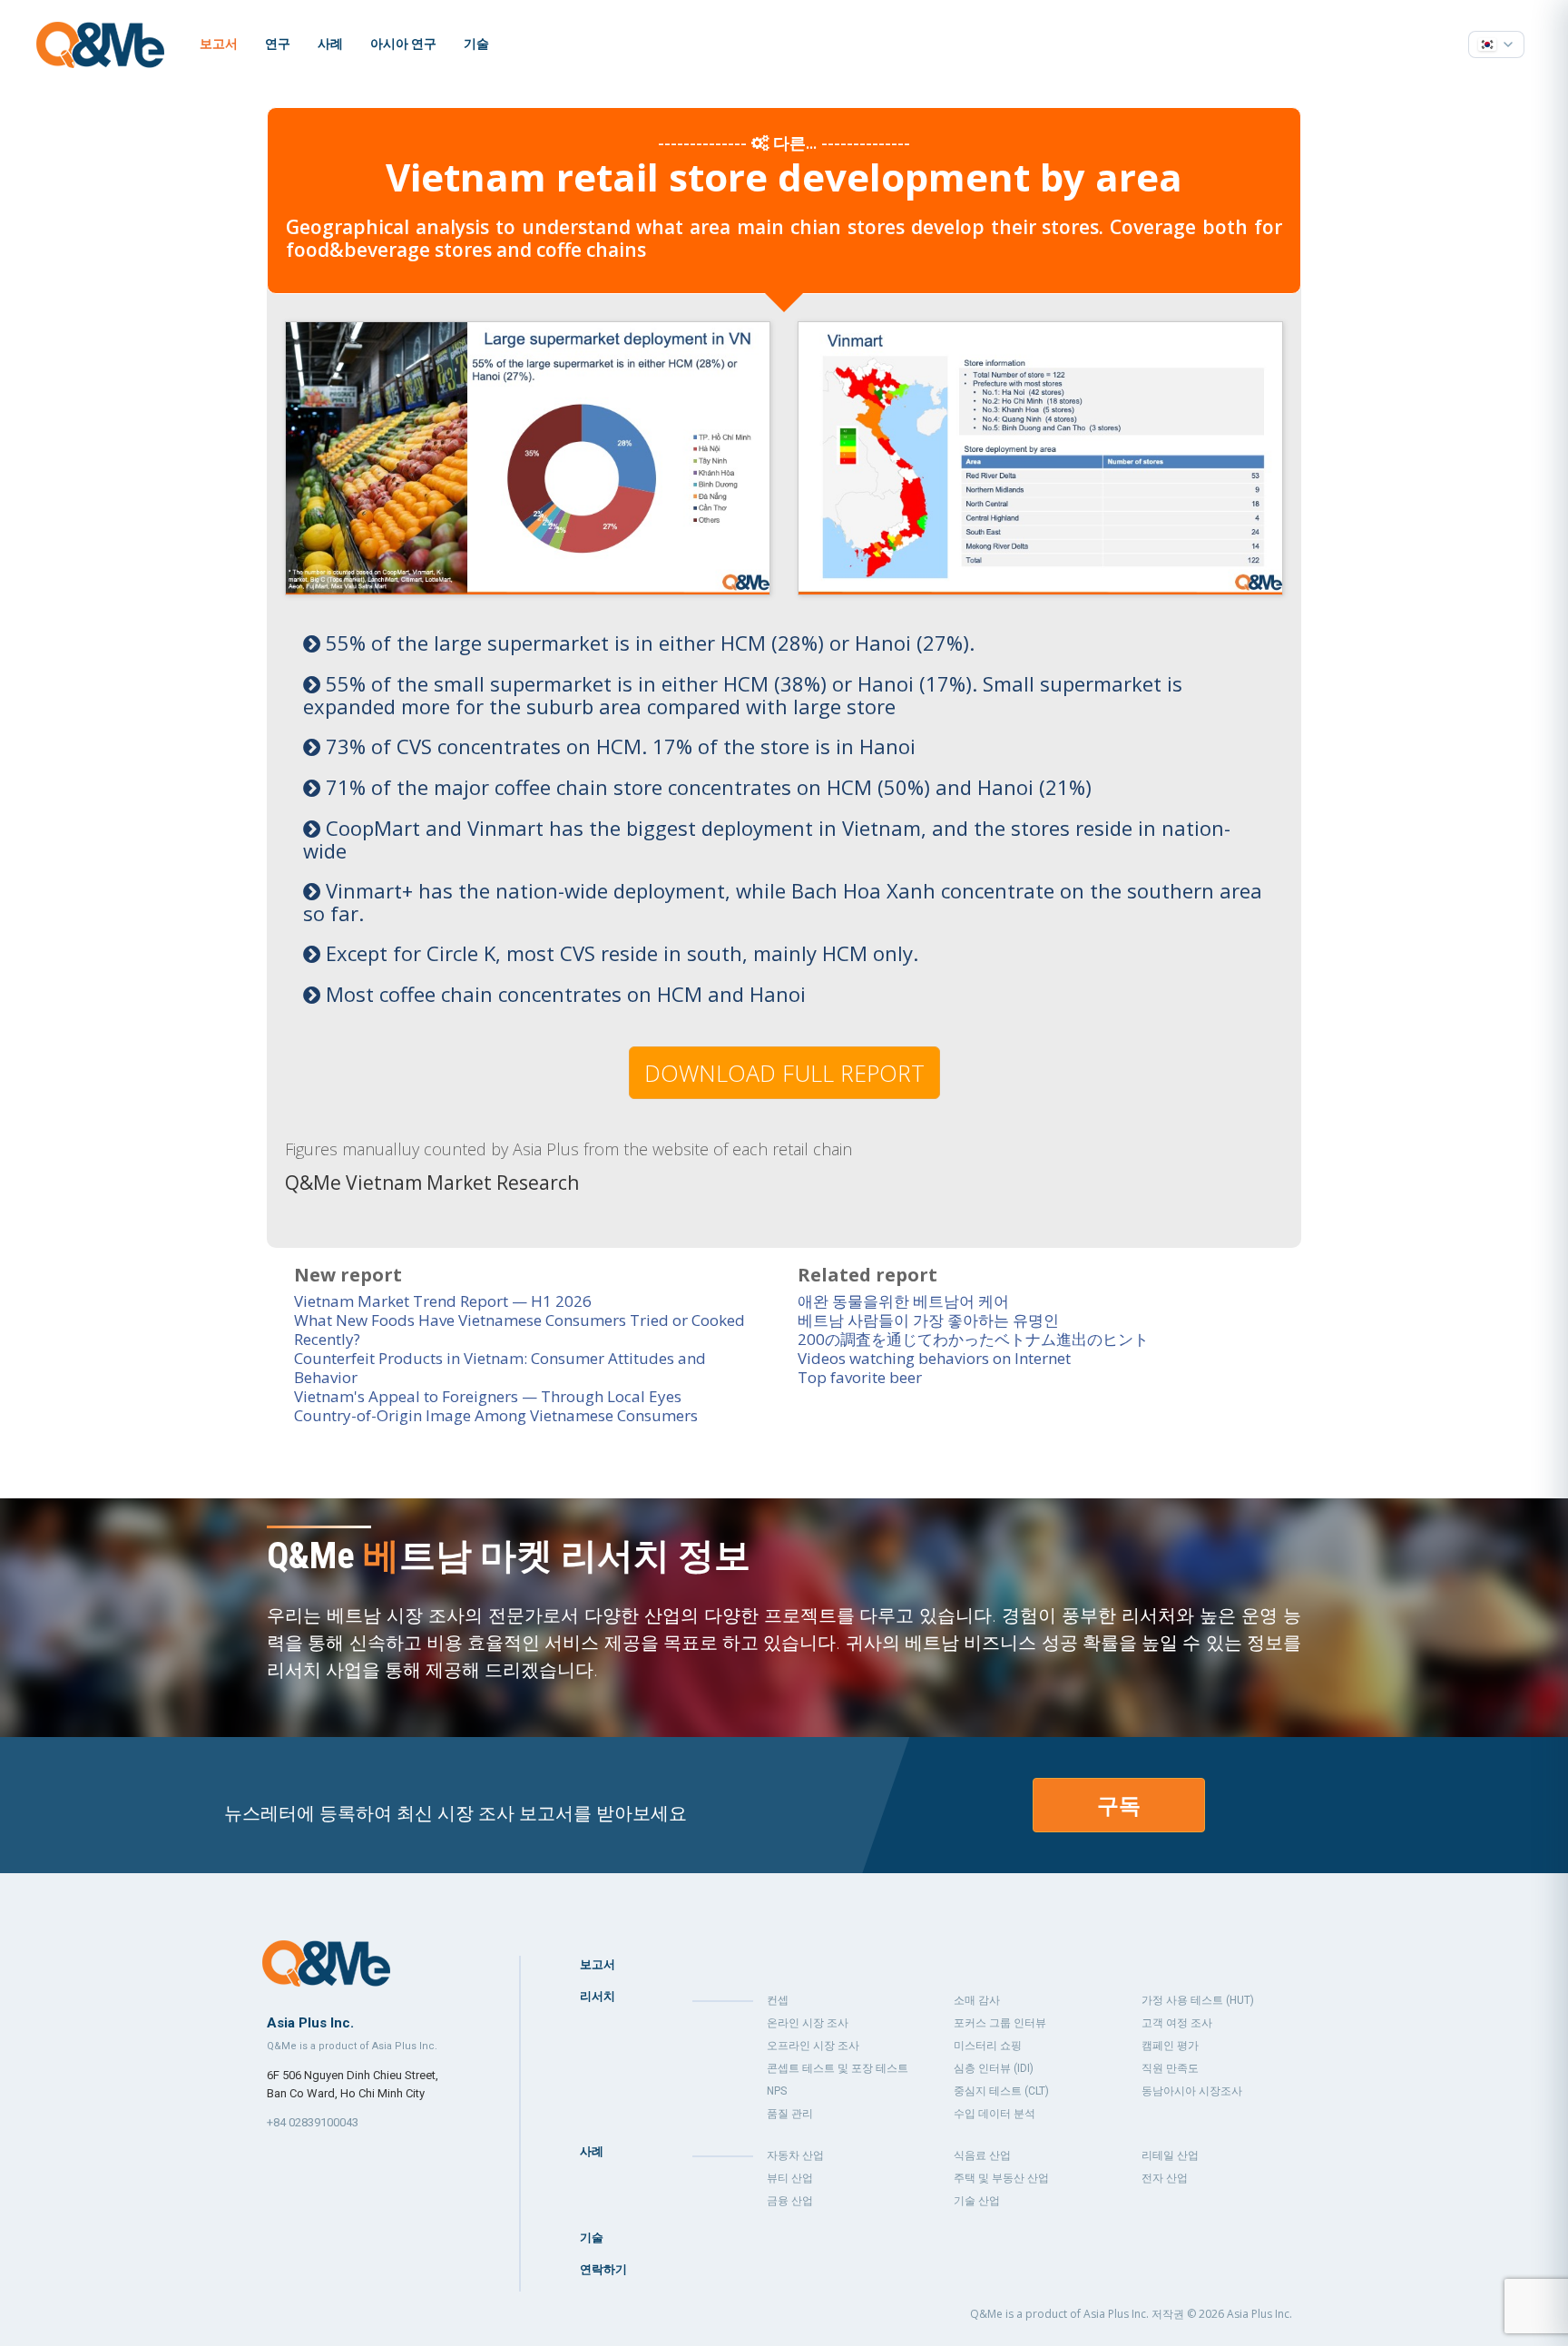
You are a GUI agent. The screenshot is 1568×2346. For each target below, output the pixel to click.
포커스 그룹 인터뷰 (1000, 2023)
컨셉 (778, 2000)
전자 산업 (1165, 2178)
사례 (330, 44)
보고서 (219, 44)
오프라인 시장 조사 (813, 2046)
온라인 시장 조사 (808, 2023)
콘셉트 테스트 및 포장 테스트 (838, 2068)
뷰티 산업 (790, 2178)
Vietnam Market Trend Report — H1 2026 (443, 1301)
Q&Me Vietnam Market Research (432, 1183)
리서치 (598, 1996)
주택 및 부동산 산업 (1001, 2178)
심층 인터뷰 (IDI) (994, 2068)
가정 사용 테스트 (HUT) (1198, 2000)
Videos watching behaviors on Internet (934, 1358)
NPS (777, 2091)
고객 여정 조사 (1177, 2023)
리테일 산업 (1170, 2155)
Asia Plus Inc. (1259, 2314)
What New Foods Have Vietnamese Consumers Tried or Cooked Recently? (519, 1330)
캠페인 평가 (1170, 2046)
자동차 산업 (795, 2155)
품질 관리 (790, 2114)
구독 (1119, 1805)
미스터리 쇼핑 (988, 2046)
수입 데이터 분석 (995, 2114)
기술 (476, 44)
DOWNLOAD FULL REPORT (784, 1073)
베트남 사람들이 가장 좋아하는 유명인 (928, 1320)
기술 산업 (977, 2201)
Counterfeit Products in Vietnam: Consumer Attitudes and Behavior (500, 1368)
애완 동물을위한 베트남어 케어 (903, 1301)
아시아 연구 (403, 44)
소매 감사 (977, 2000)
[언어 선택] (1496, 44)
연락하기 (603, 2269)
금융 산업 (790, 2201)
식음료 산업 (982, 2155)
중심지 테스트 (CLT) (1001, 2091)
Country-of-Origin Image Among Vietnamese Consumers (496, 1415)
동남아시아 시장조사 (1192, 2091)
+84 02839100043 (313, 2122)
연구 (278, 44)
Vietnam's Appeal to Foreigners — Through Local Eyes (488, 1396)
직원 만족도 (1170, 2068)
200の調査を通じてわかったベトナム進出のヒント (973, 1339)
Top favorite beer (860, 1377)
